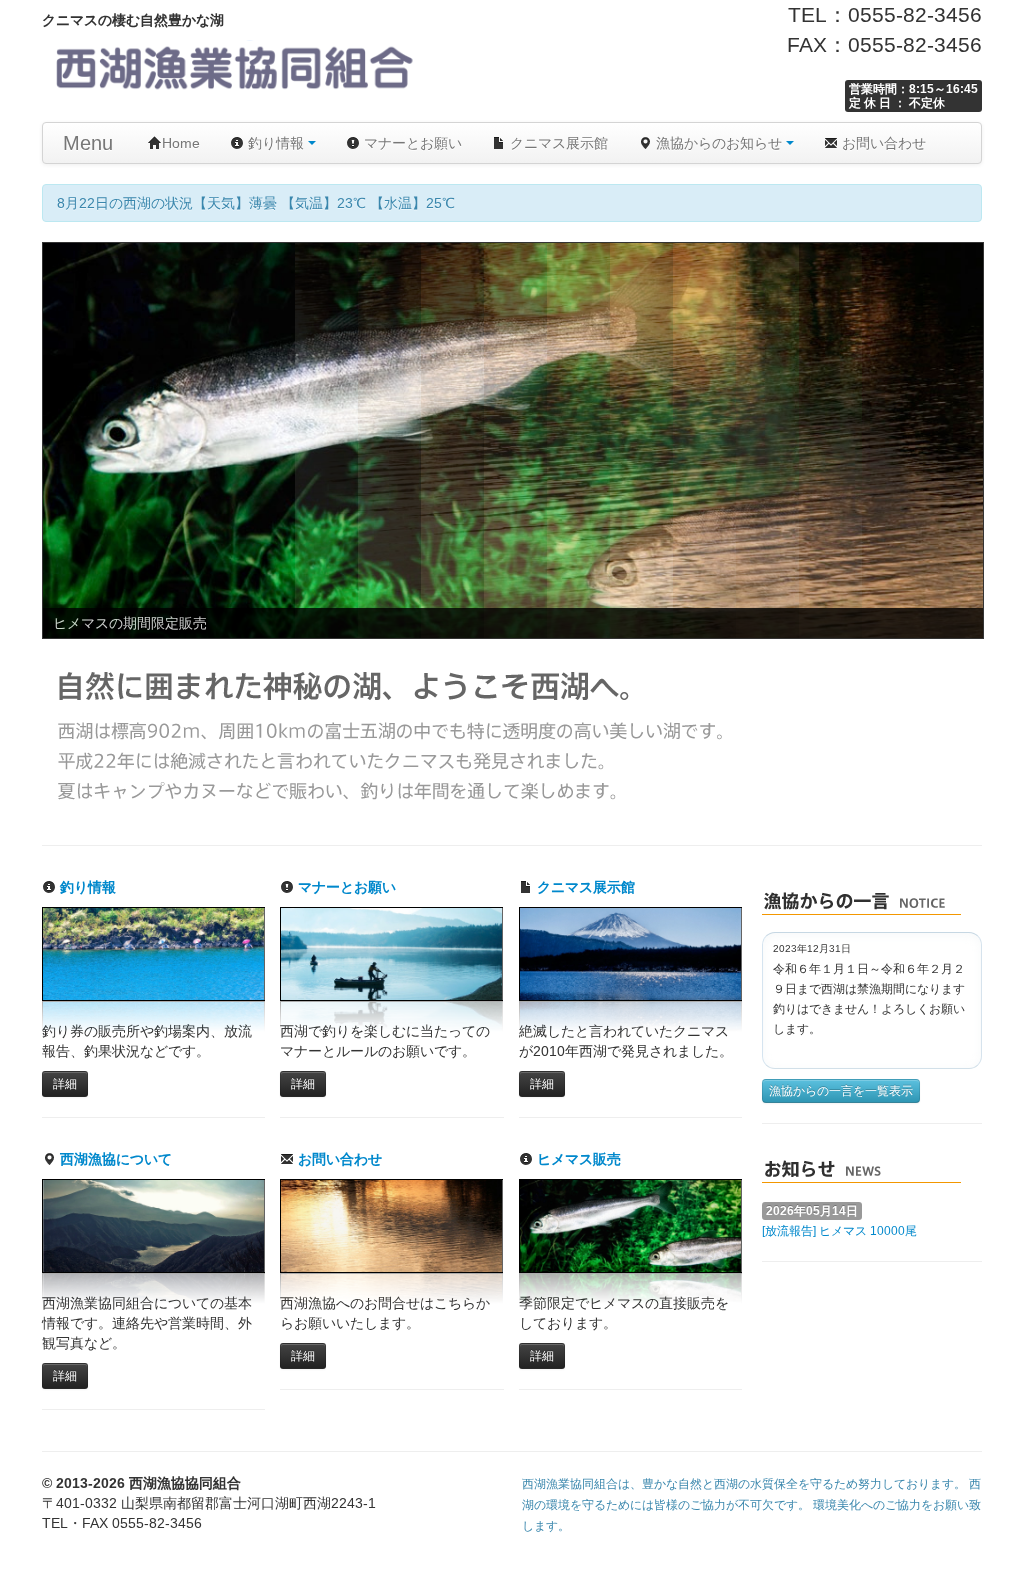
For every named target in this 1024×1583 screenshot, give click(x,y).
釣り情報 (276, 143)
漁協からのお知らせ (719, 143)
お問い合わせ (882, 143)
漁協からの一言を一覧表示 (841, 1091)
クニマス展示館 (557, 143)
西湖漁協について (114, 1159)
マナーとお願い (411, 143)
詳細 (65, 1084)
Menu (88, 143)
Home (181, 143)
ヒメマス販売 (577, 1159)
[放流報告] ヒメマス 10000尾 (839, 1231)
